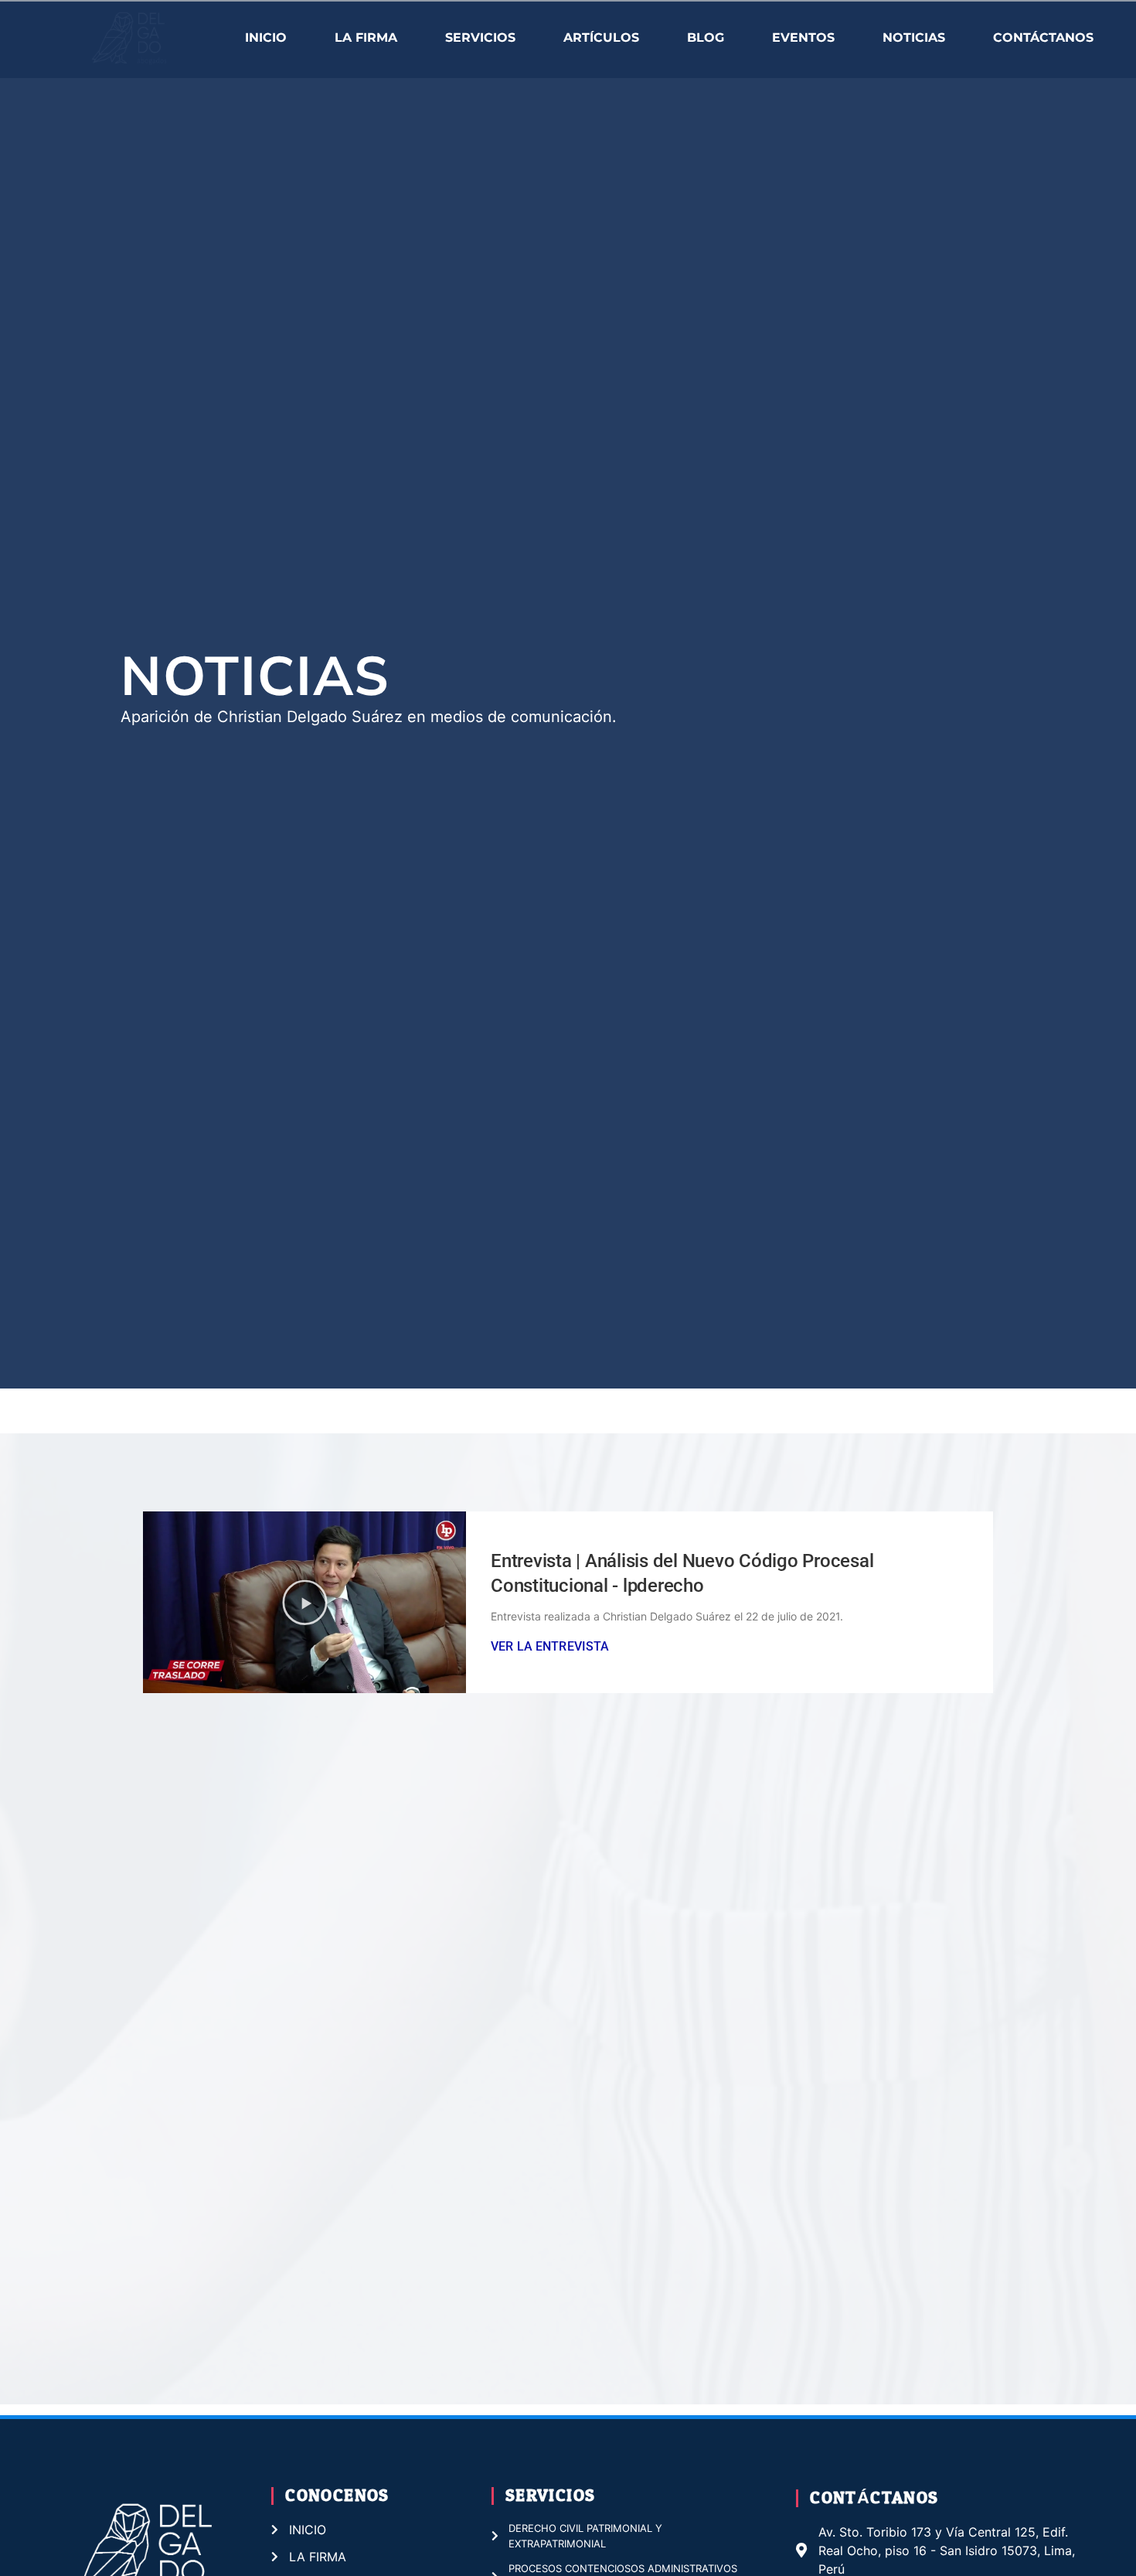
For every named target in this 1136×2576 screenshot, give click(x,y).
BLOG (706, 37)
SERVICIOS (480, 37)
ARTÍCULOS (601, 37)
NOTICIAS (914, 37)
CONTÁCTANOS (1043, 37)
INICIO (266, 37)
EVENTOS (803, 37)
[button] (305, 1602)
